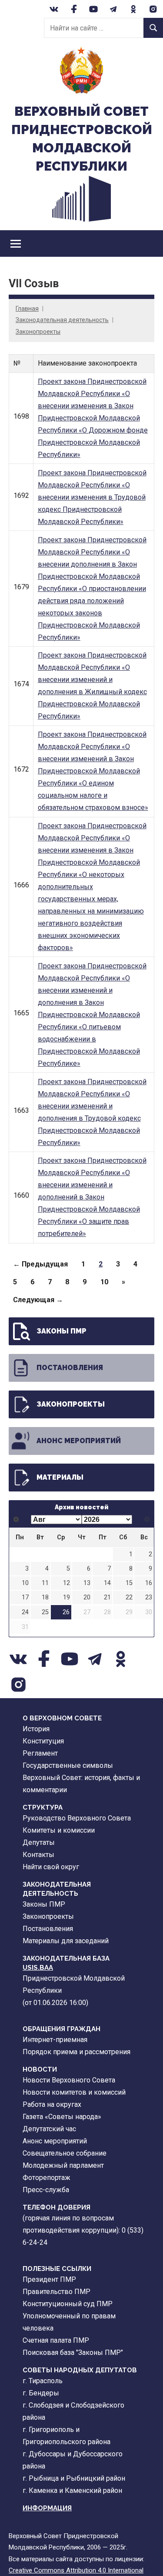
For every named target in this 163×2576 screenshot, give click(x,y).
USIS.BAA (38, 1968)
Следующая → (38, 1300)
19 (67, 1597)
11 (45, 1583)
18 (45, 1597)
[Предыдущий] (16, 1520)
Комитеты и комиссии (59, 1830)
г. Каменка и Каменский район (72, 2490)
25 (45, 1612)
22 (129, 1597)
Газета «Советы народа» (62, 2117)
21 (107, 1597)
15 (129, 1583)
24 (25, 1612)
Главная (27, 309)
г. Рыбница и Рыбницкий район (74, 2478)
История (36, 1729)
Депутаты (39, 1842)
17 (25, 1597)
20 (87, 1597)
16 (149, 1583)
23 (149, 1597)
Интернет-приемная (55, 2040)
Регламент (40, 1753)
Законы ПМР (62, 1331)
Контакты (38, 1855)
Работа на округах (52, 2104)
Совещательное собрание (65, 2153)
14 (107, 1583)
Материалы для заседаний (66, 1941)
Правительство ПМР (57, 2292)
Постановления (70, 1368)
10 (104, 1282)
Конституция (43, 1741)
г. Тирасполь (43, 2381)
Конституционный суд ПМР (68, 2304)
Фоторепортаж (47, 2178)
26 (66, 1612)
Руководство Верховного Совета (77, 1818)
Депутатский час (49, 2129)
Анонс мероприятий (79, 1441)
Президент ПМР (49, 2279)
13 (87, 1583)
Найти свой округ (51, 1867)
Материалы (60, 1477)
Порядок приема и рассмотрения (77, 2052)
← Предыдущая (40, 1264)
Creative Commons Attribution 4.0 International (76, 2570)
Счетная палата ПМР (56, 2340)
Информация (47, 2508)
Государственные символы (68, 1765)
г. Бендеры (41, 2393)
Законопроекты (38, 332)
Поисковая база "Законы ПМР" (73, 2353)
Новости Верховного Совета (69, 2080)
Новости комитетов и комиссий (74, 2092)
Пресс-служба (46, 2190)
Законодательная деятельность (62, 320)
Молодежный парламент (63, 2165)
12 (67, 1583)
